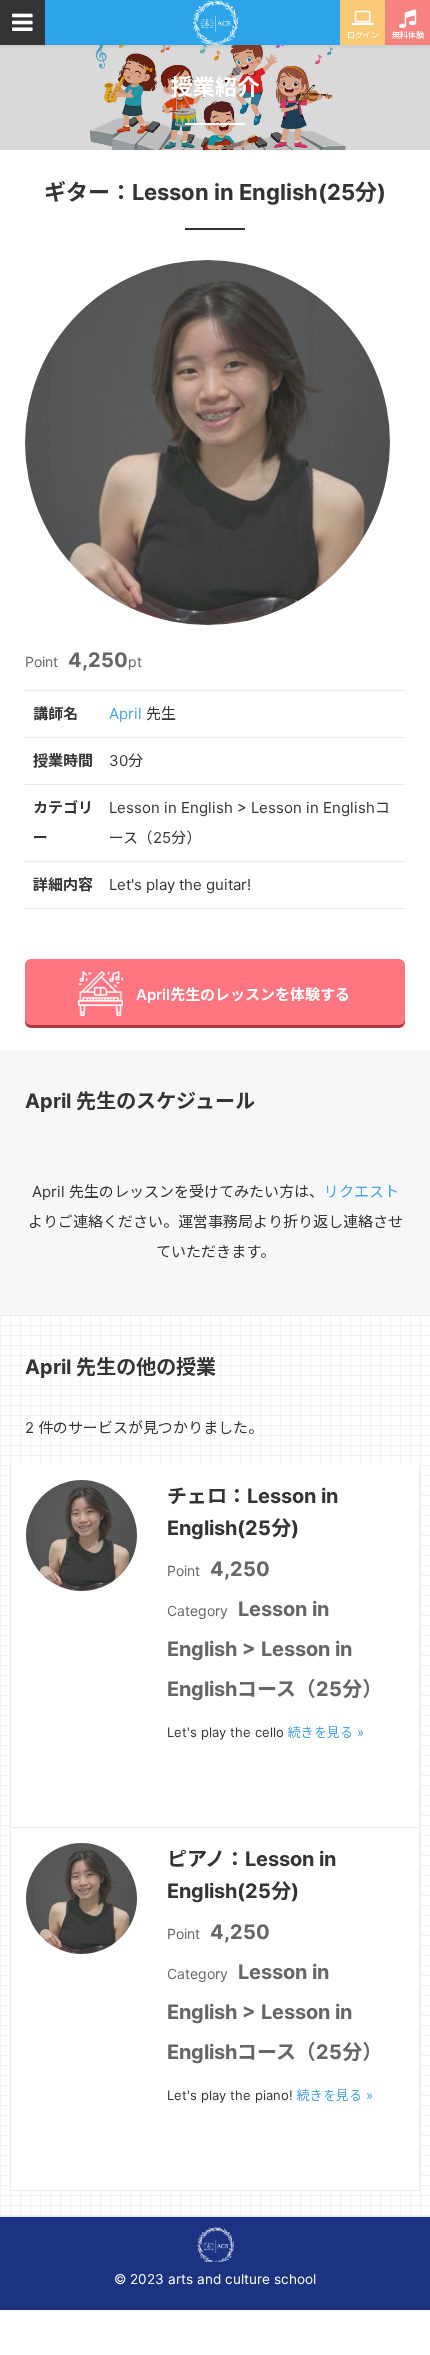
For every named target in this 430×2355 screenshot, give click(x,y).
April (125, 713)
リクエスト (361, 1191)
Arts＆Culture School (215, 22)
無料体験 (408, 35)
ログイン (363, 35)
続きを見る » (326, 1732)
